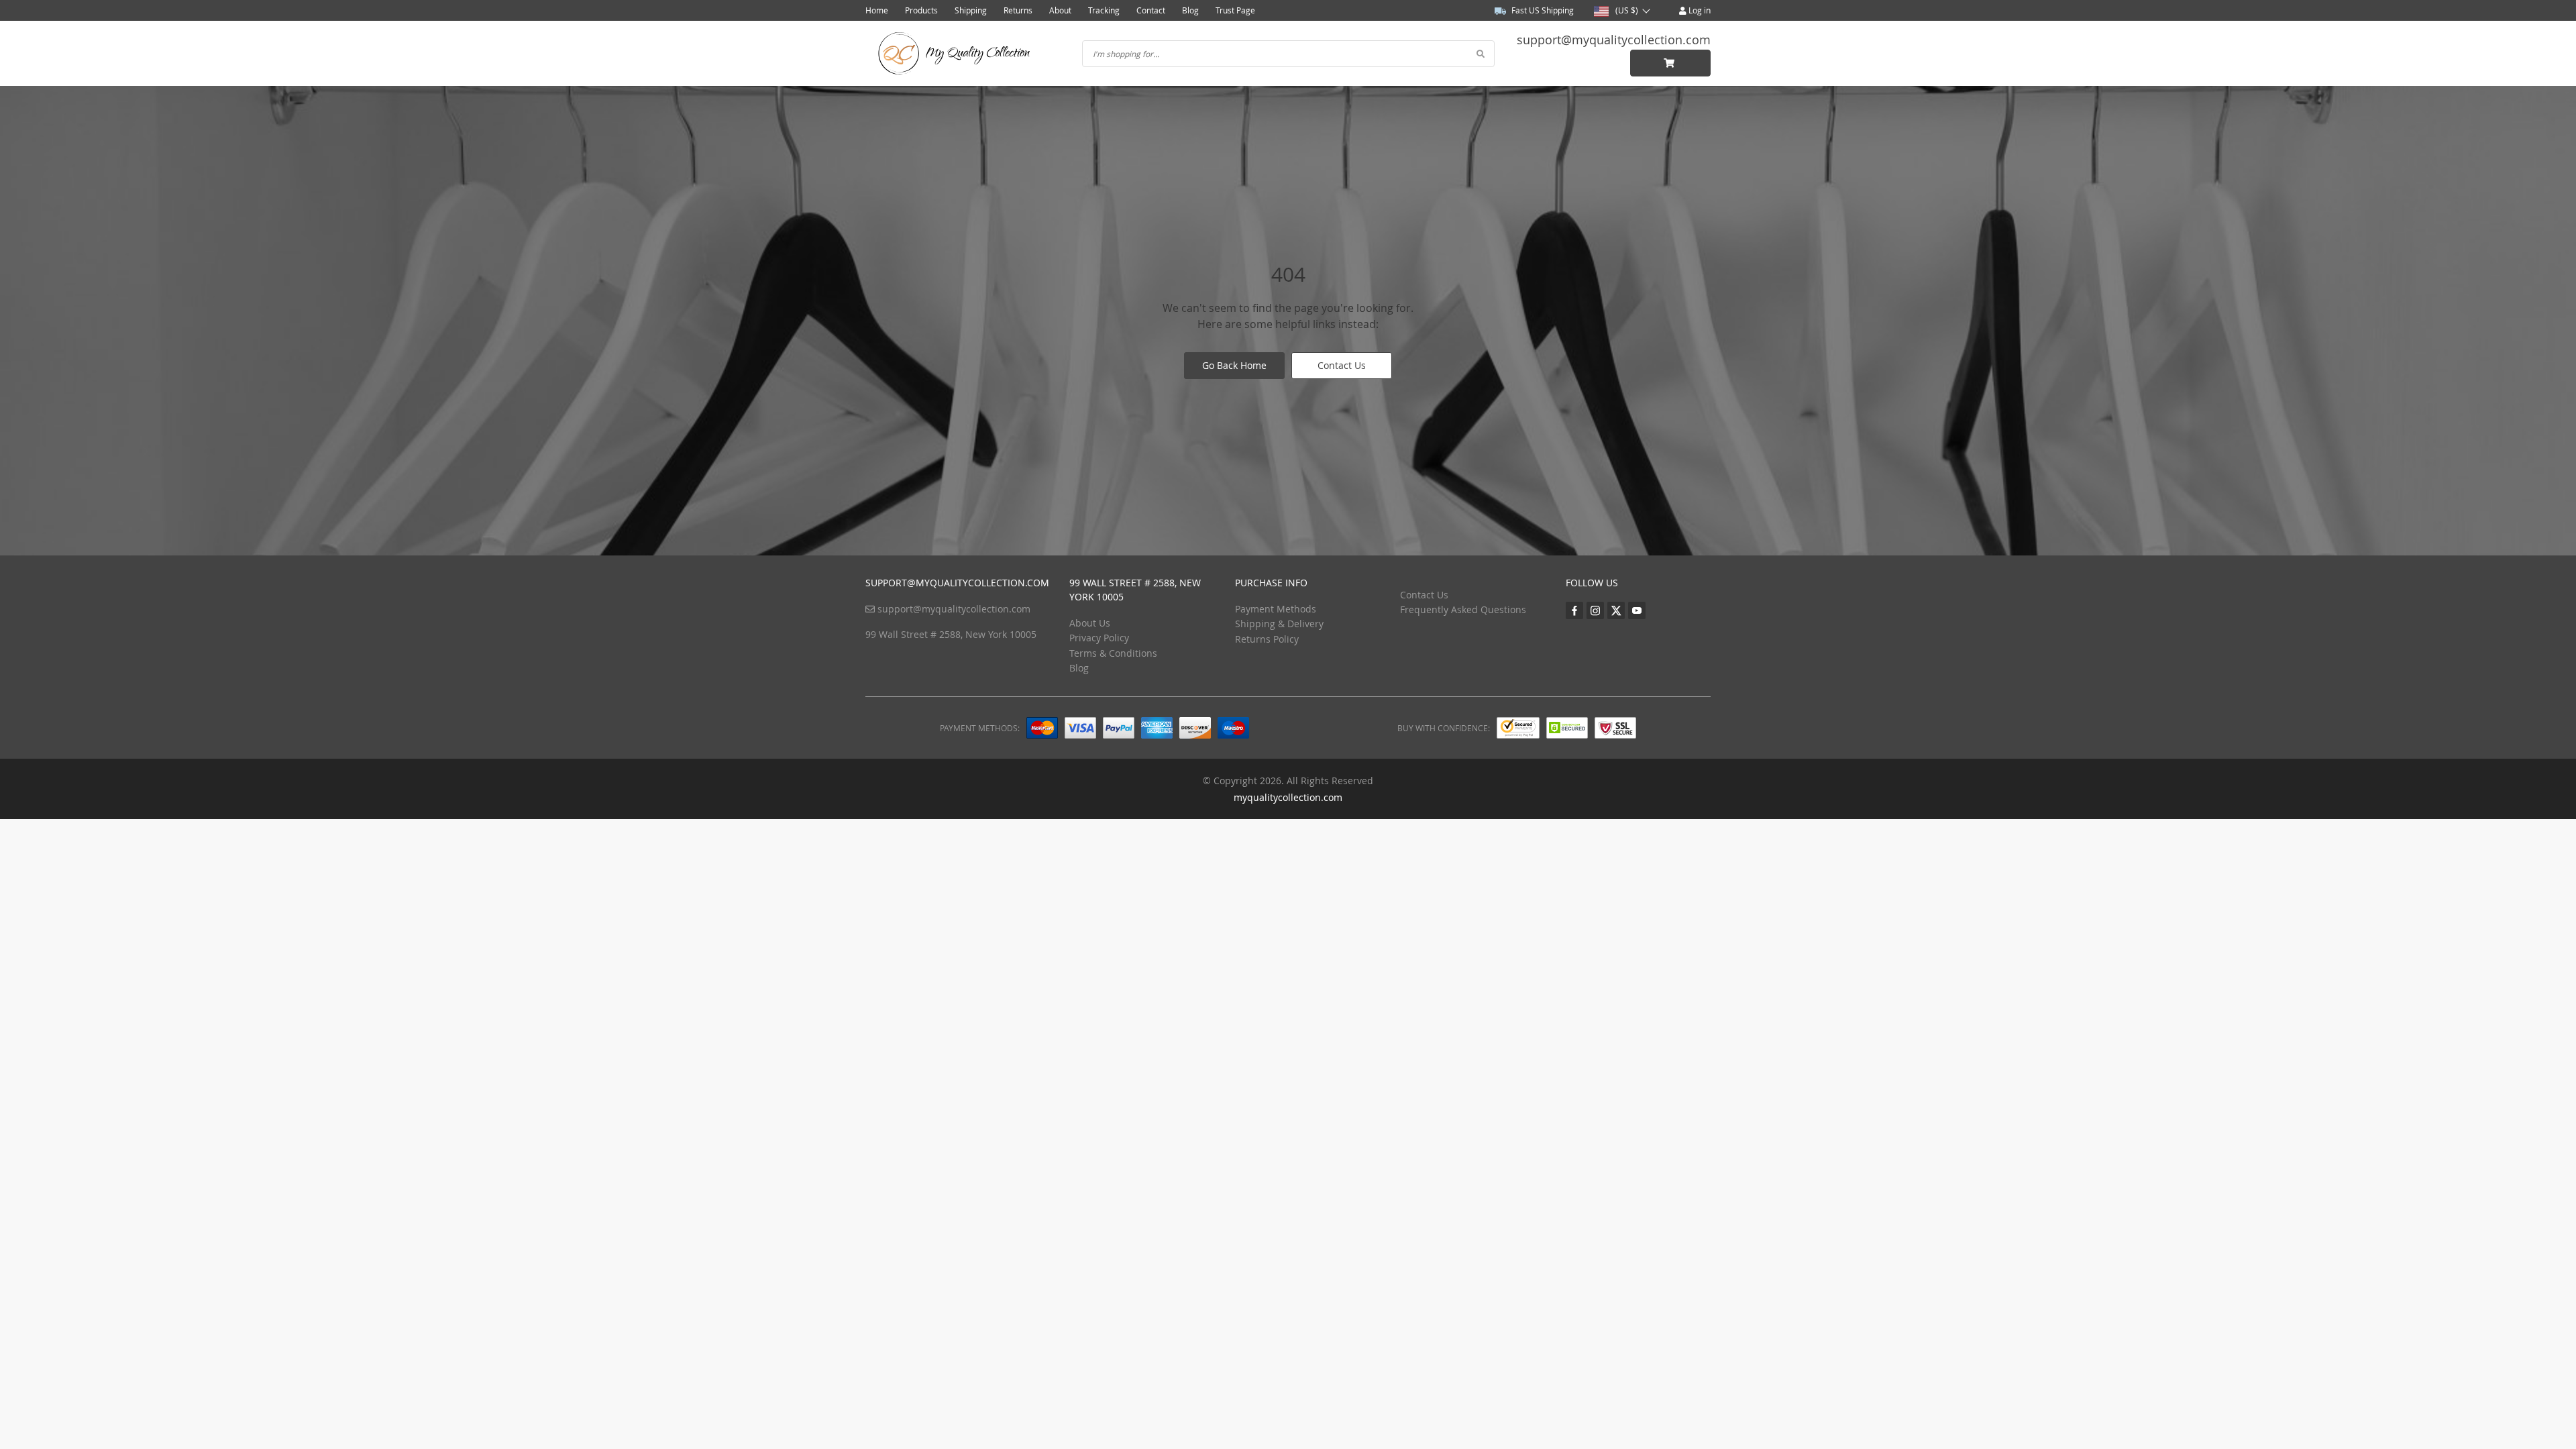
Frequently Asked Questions (1463, 609)
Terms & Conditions (1113, 653)
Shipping (971, 10)
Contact (1151, 10)
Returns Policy (1267, 639)
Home (877, 10)
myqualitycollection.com (1288, 797)
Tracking (1104, 10)
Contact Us (1342, 365)
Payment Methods (1276, 609)
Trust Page (1235, 10)
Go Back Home (1234, 365)
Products (921, 10)
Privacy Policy (1099, 638)
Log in (1699, 10)
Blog (1190, 10)
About (1060, 10)
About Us (1090, 623)
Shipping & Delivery (1279, 624)
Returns (1018, 10)
